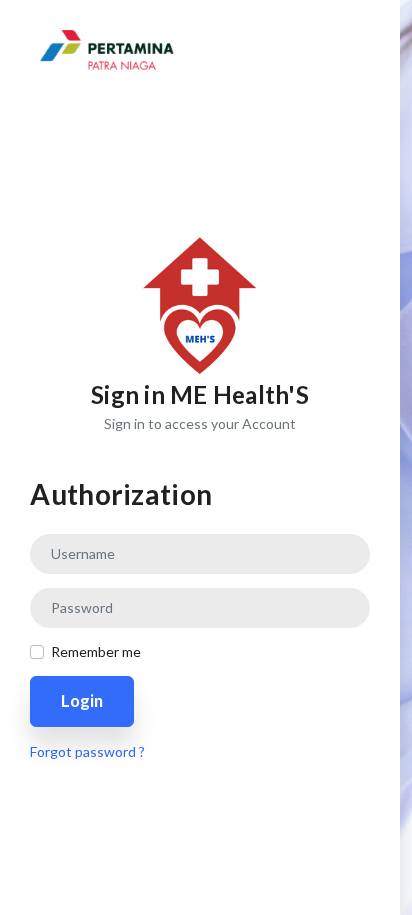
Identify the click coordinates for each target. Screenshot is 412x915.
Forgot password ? (87, 751)
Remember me (96, 651)
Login (82, 700)
